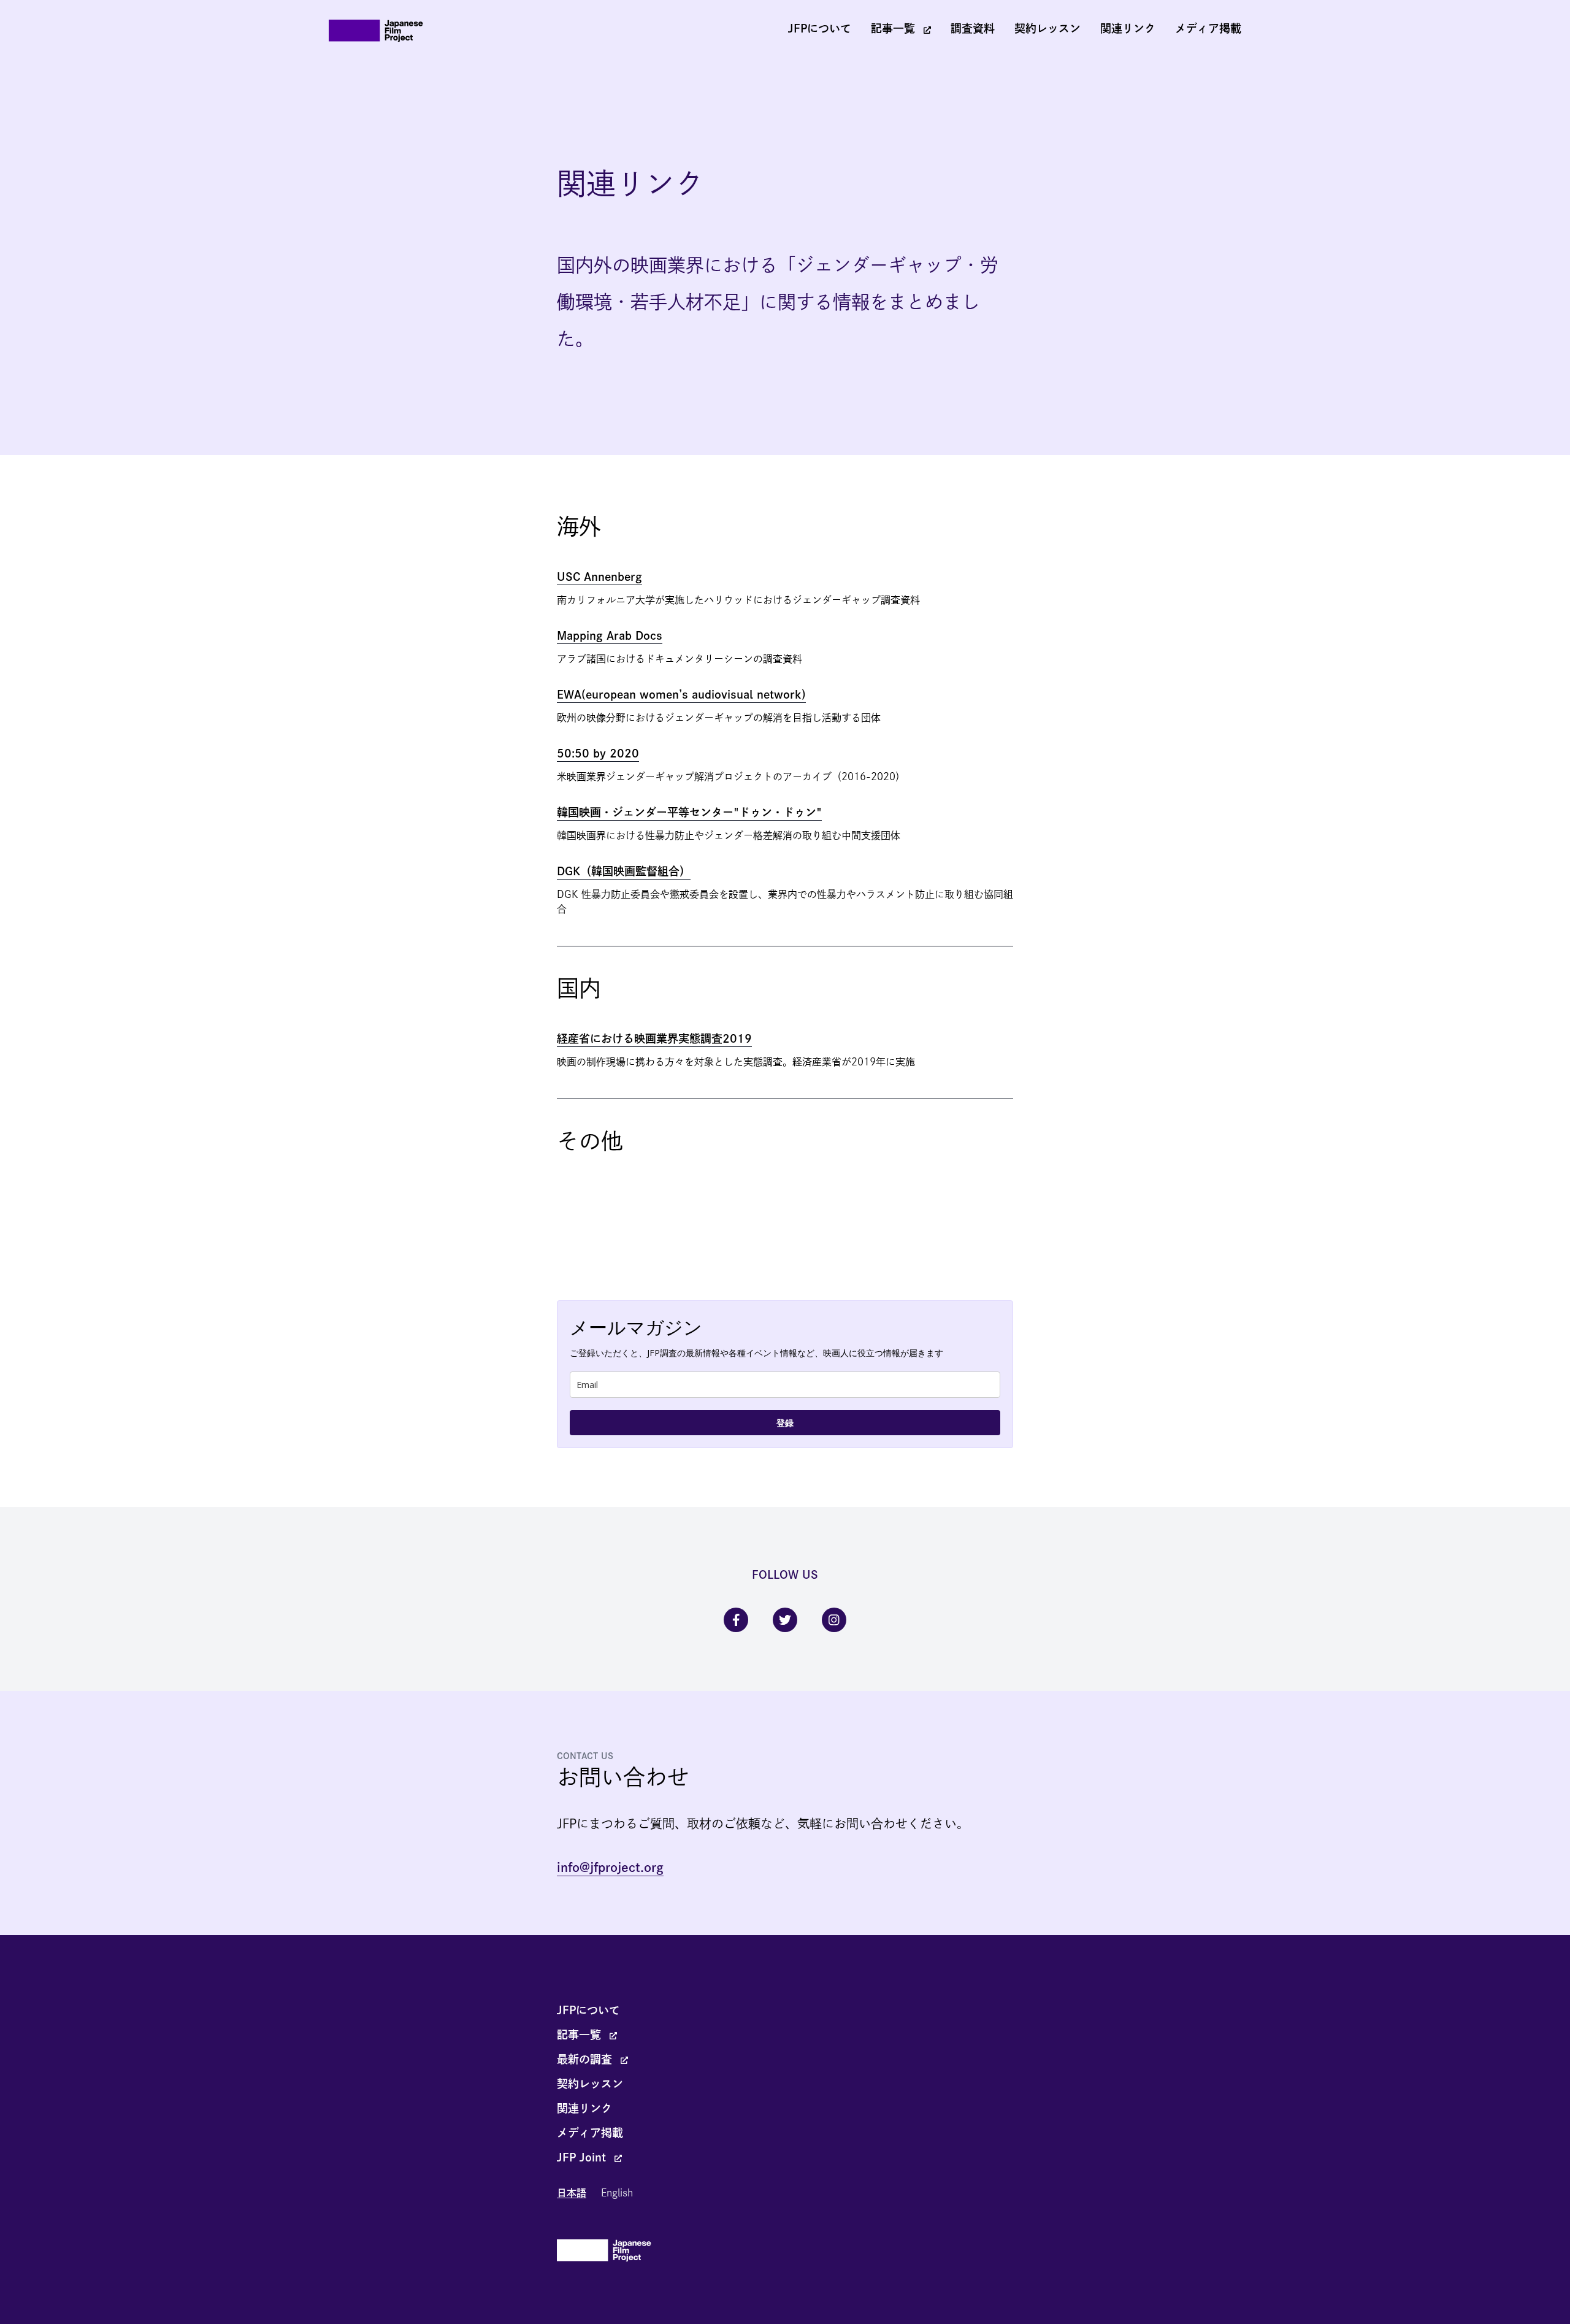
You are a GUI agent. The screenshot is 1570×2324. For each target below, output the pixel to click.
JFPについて (820, 28)
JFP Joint (583, 2157)
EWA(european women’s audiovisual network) (681, 694)
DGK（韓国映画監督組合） (624, 871)
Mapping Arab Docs (610, 635)
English (617, 2193)
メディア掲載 (1208, 28)
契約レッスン (1047, 28)
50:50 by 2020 (598, 753)
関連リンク (1128, 28)
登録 (785, 1423)
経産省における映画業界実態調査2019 (654, 1038)
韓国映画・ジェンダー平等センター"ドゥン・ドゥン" (689, 812)
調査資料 (973, 28)
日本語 (572, 2193)
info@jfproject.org (610, 1867)
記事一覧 (895, 28)
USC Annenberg (599, 577)
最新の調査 (586, 2059)
